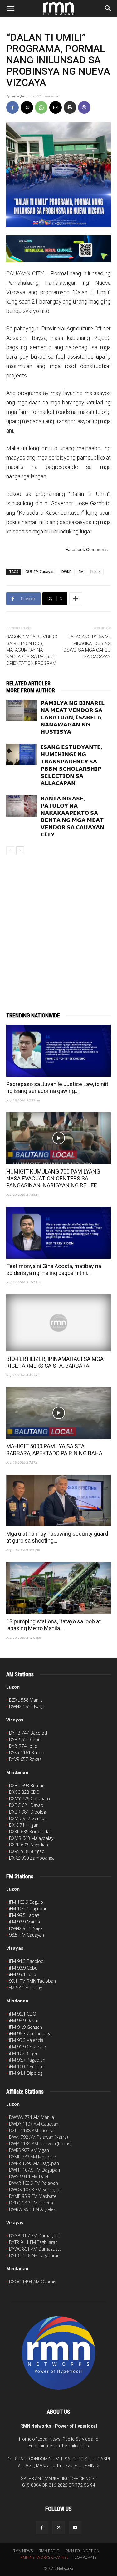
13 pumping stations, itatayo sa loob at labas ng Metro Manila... (54, 1625)
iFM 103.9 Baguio (26, 1902)
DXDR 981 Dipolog (27, 1812)
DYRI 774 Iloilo (23, 1746)
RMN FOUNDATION (83, 2551)
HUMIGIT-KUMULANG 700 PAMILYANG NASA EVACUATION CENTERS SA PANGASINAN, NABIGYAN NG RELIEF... (53, 1178)
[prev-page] (10, 850)
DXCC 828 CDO (24, 1792)
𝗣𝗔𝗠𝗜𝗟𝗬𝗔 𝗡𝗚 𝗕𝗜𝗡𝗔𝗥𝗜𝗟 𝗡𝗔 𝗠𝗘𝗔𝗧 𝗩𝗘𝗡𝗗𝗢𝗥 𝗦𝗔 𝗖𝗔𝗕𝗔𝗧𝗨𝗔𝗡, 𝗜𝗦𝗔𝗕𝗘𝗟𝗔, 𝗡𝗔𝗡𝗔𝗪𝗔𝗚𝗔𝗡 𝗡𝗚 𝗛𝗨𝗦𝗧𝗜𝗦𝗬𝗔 (73, 717)
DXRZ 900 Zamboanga (32, 1858)
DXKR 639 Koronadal (30, 1832)
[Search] (108, 8)
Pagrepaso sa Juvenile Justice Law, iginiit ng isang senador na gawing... (57, 1088)
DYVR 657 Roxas (25, 1759)
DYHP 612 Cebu (25, 1739)
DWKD (67, 572)
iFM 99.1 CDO (23, 2014)
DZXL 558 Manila (26, 1700)
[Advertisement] (58, 923)
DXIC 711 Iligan (24, 1825)
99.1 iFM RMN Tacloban (32, 1981)
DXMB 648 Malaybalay (31, 1838)
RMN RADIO (49, 2551)
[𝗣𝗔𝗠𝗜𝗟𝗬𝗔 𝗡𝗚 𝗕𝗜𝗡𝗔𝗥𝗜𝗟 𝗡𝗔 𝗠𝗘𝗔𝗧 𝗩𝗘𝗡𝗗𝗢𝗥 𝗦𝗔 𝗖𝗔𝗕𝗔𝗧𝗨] (22, 710)
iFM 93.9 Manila (24, 1922)
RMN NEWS (23, 2551)
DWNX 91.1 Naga (26, 1928)
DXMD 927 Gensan (28, 1818)
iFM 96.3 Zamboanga (30, 2034)
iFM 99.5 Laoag (24, 1915)
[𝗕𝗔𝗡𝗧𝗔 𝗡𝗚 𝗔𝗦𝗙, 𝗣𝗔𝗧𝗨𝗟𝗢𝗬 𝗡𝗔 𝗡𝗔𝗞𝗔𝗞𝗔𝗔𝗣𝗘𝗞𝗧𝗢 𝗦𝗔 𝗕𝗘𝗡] (22, 806)
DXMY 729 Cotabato (29, 1799)
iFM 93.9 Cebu (23, 1968)
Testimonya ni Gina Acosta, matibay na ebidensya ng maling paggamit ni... (54, 1270)
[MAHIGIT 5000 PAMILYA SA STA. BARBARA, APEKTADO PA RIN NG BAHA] (58, 1413)
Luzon (96, 572)
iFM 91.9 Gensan (26, 2027)
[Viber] (84, 107)
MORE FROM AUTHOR (31, 690)
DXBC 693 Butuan (27, 1785)
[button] (11, 8)
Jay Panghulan (19, 96)
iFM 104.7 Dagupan (28, 1909)
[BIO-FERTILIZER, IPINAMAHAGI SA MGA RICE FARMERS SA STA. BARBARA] (58, 1323)
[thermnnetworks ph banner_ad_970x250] (58, 249)
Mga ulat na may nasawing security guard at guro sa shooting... (57, 1537)
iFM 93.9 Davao (24, 2020)
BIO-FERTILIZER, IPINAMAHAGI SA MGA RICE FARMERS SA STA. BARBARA (55, 1362)
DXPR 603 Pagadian (29, 1845)
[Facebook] (12, 107)
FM (81, 572)
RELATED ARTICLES (28, 683)
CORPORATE (85, 2557)
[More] (76, 599)
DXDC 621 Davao (26, 1805)
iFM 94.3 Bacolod (26, 1961)
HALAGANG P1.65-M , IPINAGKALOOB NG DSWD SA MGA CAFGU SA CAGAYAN (87, 647)
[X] (27, 107)
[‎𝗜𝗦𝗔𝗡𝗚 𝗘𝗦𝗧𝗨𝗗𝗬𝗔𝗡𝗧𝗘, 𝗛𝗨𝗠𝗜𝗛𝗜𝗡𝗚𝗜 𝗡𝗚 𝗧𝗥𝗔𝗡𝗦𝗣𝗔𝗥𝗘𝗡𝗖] (22, 755)
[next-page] (20, 850)
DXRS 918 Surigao (27, 1851)
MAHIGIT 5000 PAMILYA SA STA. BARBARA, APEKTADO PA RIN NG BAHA (54, 1450)
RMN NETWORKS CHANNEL (44, 2557)
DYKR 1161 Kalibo (27, 1753)
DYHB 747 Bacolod (28, 1733)
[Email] (56, 107)
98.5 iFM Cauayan (40, 572)
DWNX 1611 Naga (27, 1707)
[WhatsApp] (41, 107)
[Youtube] (75, 2528)
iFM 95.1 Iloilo (23, 1974)
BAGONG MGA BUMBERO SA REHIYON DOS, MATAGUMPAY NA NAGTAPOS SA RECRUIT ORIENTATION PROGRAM (32, 650)
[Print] (70, 107)
